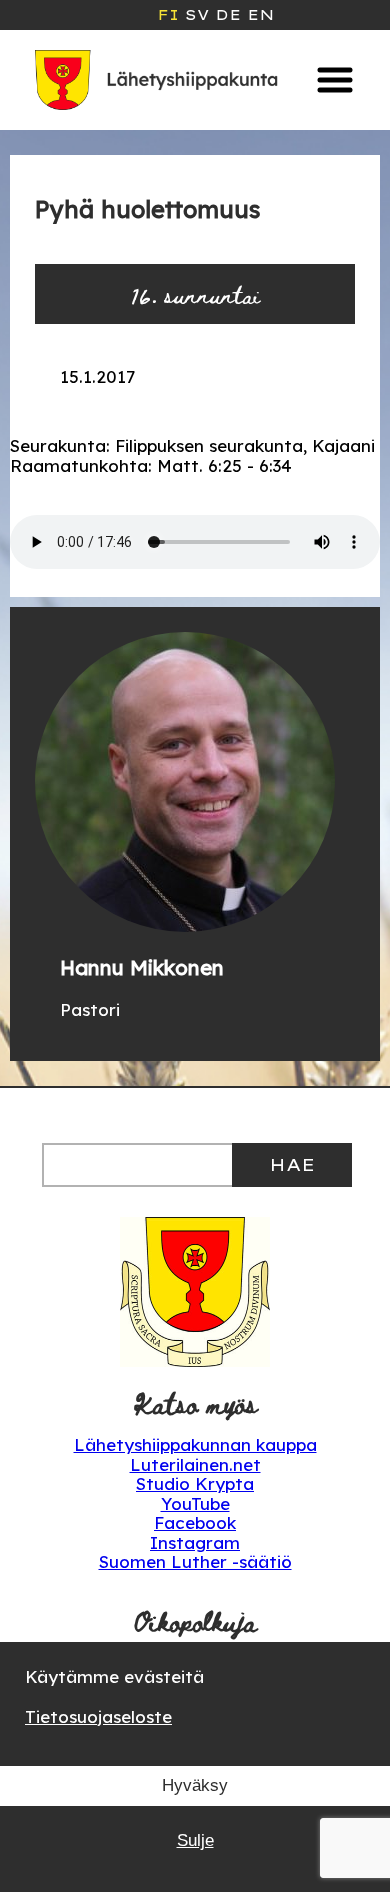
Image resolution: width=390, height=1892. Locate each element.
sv (197, 15)
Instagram (195, 1542)
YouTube (195, 1503)
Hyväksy (195, 1785)
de (228, 15)
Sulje (195, 1840)
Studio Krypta (195, 1483)
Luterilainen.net (195, 1464)
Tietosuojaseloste (98, 1716)
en (260, 15)
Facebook (195, 1522)
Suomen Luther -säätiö (195, 1561)
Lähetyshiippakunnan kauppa (195, 1444)
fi (168, 15)
